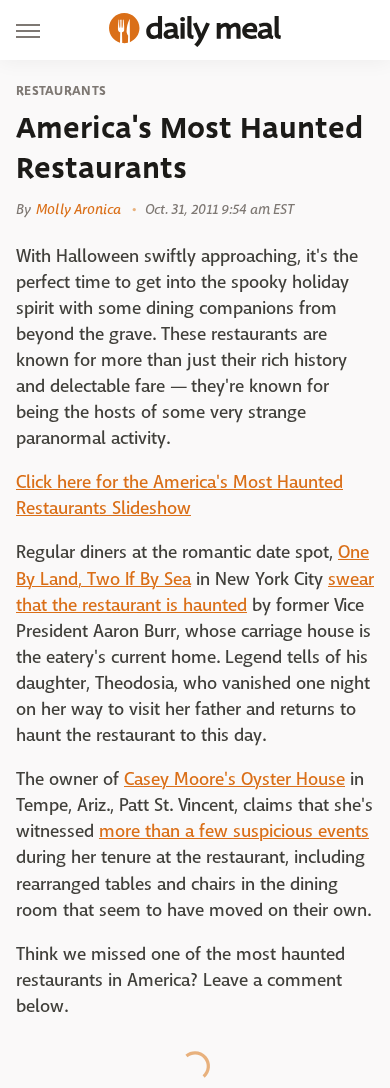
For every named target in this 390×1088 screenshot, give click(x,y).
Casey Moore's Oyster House (234, 779)
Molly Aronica (78, 209)
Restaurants (61, 91)
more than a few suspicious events (234, 831)
